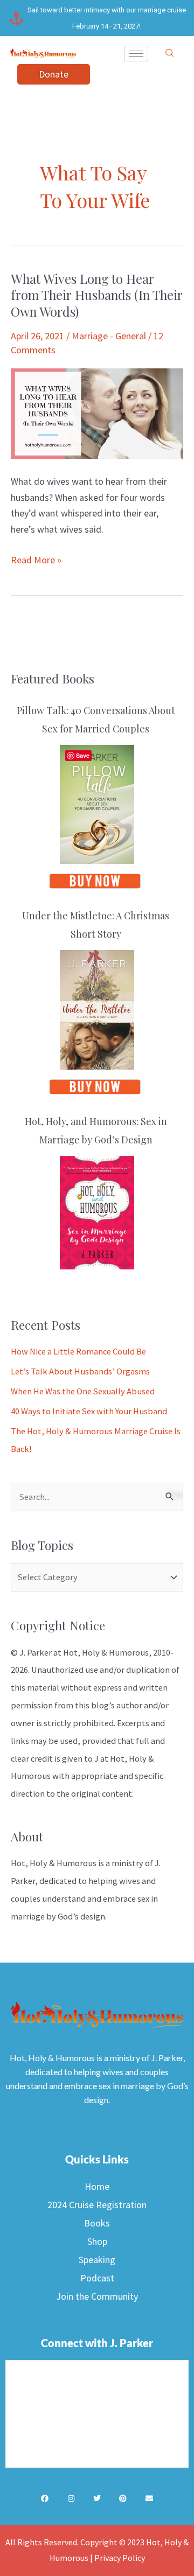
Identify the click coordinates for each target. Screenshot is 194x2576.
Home (97, 2186)
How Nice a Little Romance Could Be (78, 1351)
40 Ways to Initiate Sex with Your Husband (89, 1411)
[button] (170, 53)
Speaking (97, 2260)
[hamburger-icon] (136, 54)
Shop (97, 2241)
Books (97, 2223)
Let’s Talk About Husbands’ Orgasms (80, 1371)
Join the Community (97, 2296)
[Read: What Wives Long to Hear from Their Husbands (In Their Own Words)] (97, 413)
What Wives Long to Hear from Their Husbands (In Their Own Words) (97, 295)
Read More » (36, 559)
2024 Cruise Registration (97, 2205)
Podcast (97, 2278)
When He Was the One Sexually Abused (83, 1391)
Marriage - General (109, 336)
